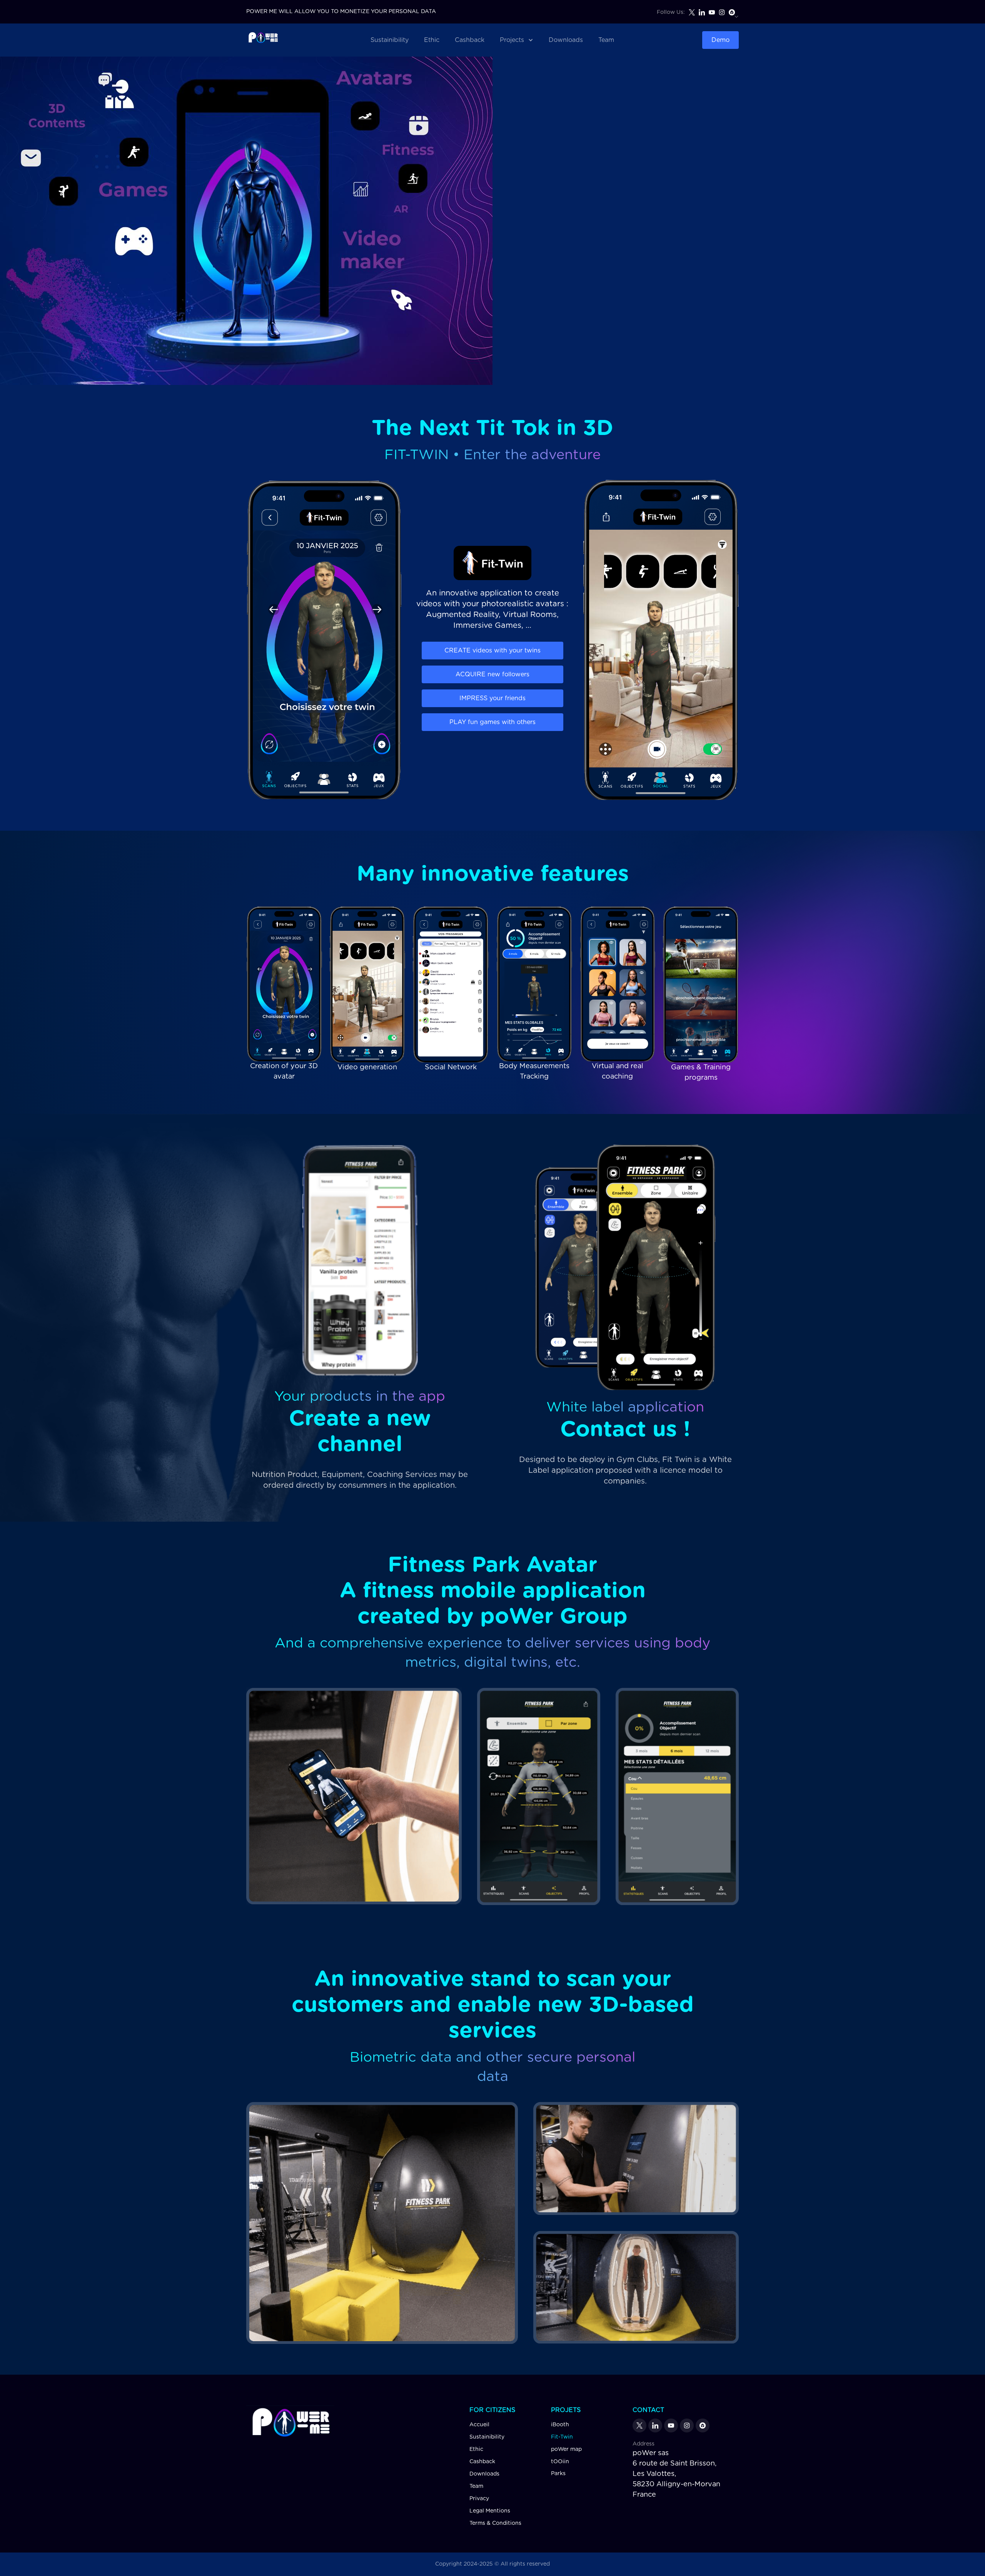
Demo (720, 40)
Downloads (566, 40)
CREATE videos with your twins (492, 651)
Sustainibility (390, 40)
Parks (558, 2474)
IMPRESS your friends (492, 698)
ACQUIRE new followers (492, 674)
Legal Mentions (490, 2511)
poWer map (566, 2449)
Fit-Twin (562, 2437)
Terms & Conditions (495, 2523)
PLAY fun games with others (492, 722)
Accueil (479, 2425)
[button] (517, 40)
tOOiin (560, 2462)
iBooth (560, 2425)
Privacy (479, 2499)
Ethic (432, 40)
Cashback (470, 40)
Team (606, 40)
